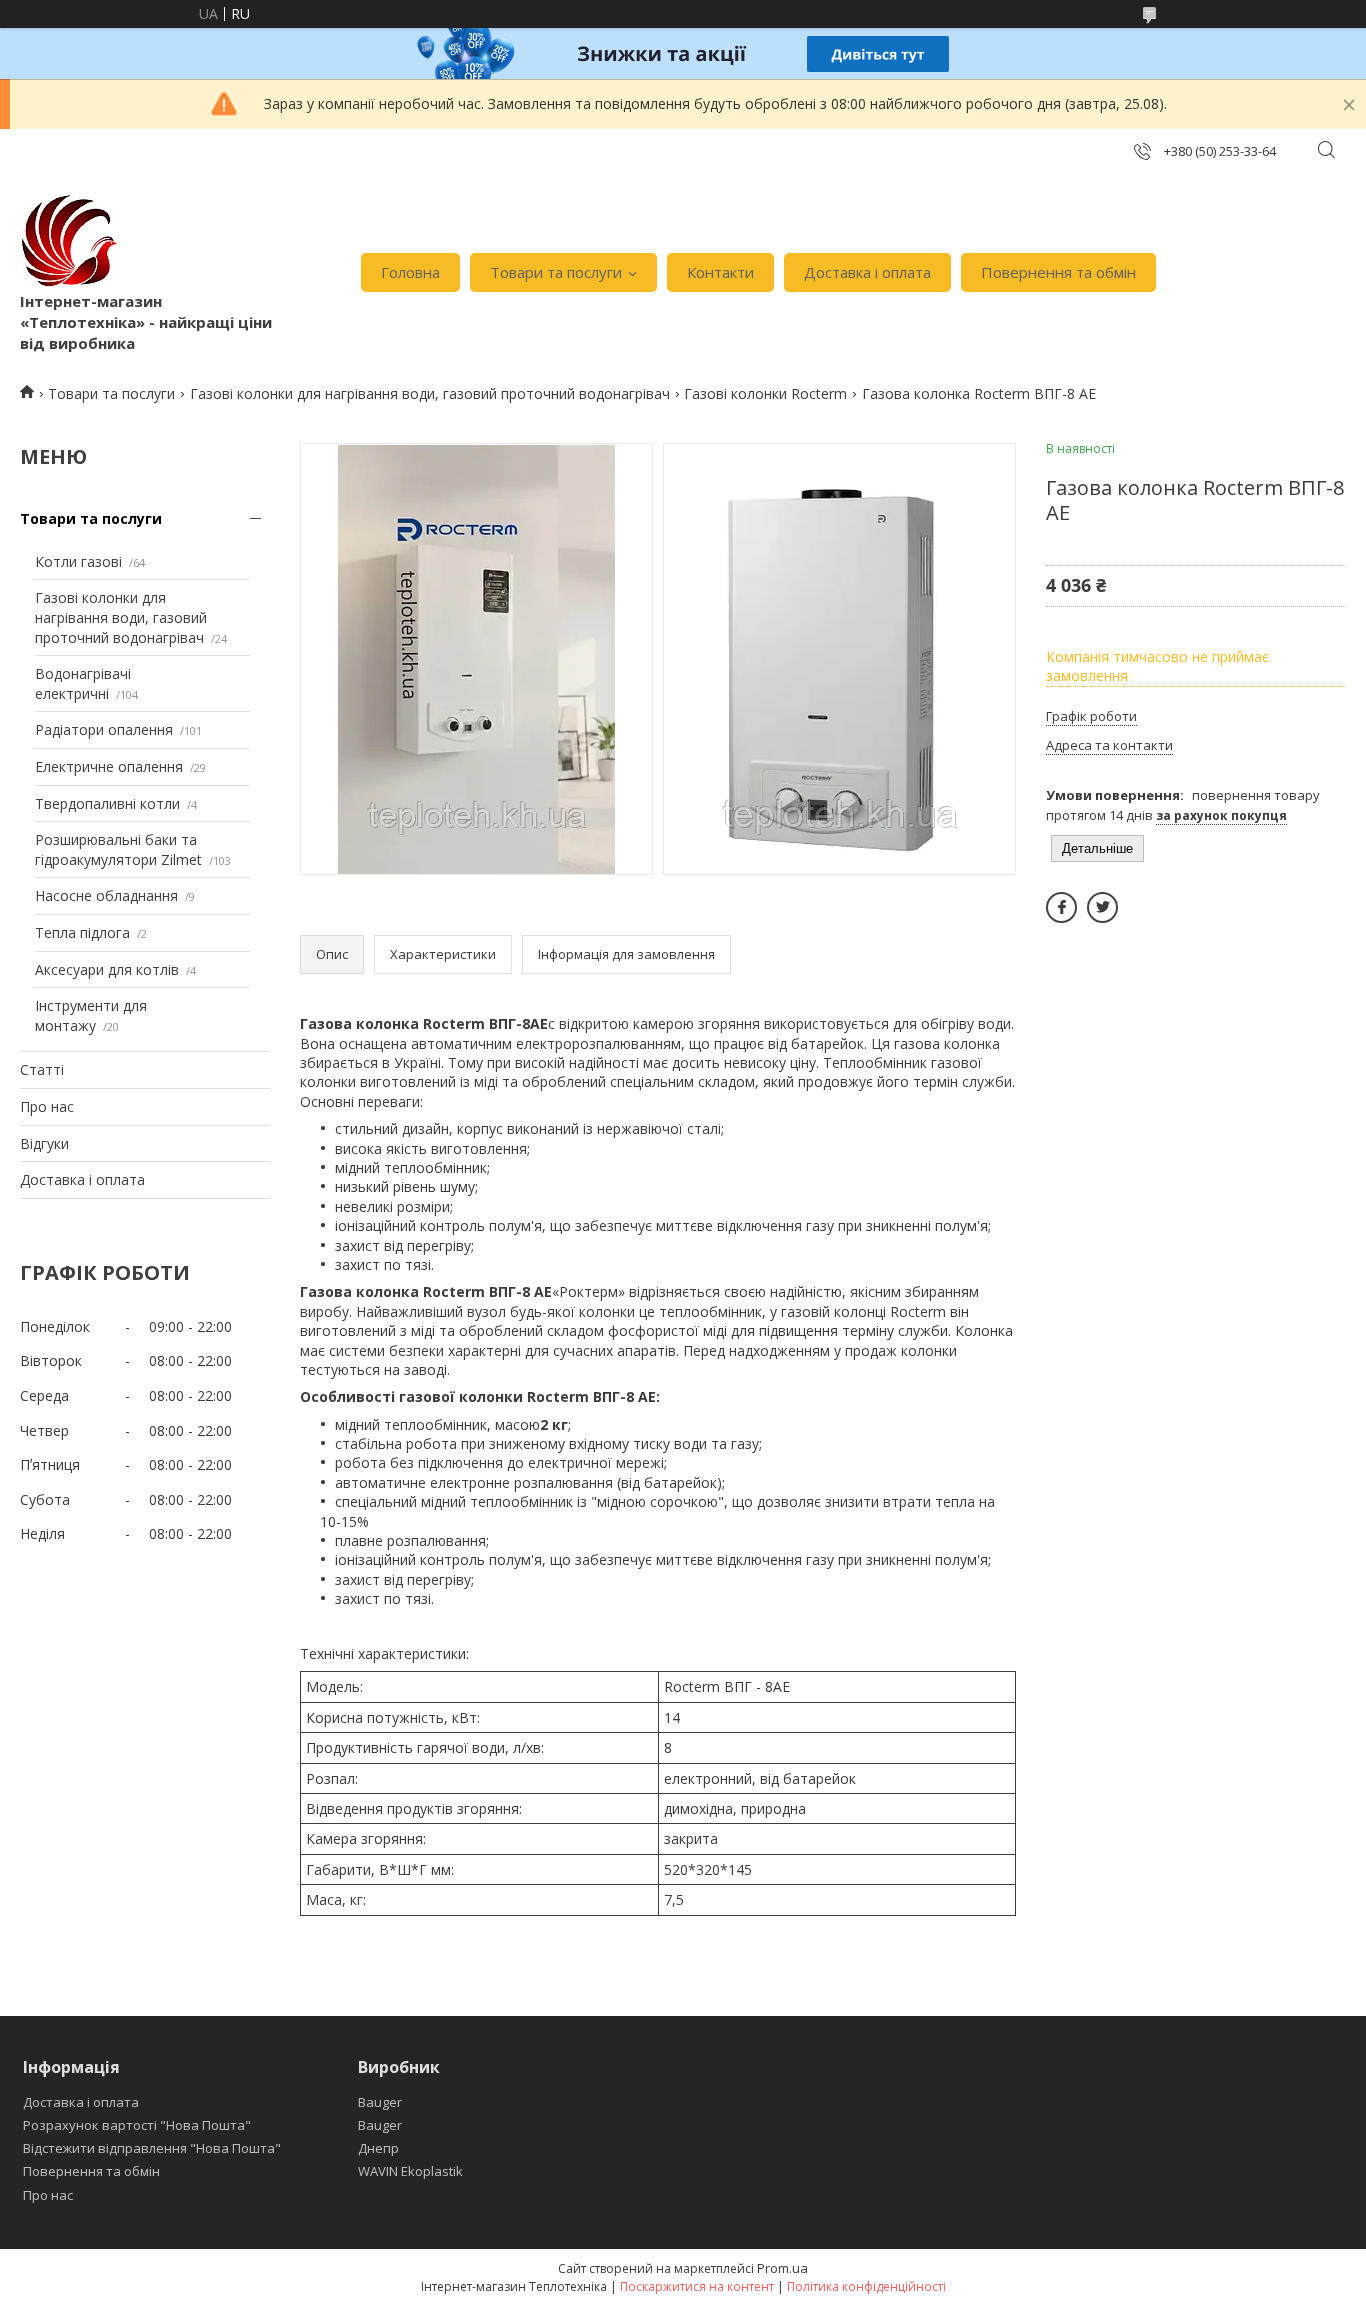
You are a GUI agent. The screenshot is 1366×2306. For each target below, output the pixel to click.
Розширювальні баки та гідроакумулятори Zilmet (118, 849)
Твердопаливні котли (107, 803)
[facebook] (1061, 907)
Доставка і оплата (867, 272)
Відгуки (44, 1143)
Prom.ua (782, 2268)
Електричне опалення (109, 766)
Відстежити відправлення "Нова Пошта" (152, 2148)
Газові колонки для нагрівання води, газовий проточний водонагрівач (430, 393)
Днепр (378, 2148)
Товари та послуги (556, 272)
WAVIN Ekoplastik (410, 2171)
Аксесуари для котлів (107, 969)
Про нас (47, 1106)
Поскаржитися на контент (697, 2286)
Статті (42, 1069)
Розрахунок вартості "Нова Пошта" (137, 2125)
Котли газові (78, 561)
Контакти (720, 272)
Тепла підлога (82, 932)
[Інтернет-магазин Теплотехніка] (70, 241)
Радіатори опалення (104, 729)
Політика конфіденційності (866, 2286)
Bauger (380, 2102)
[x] (1102, 907)
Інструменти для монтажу (91, 1015)
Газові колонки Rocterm (765, 393)
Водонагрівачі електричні (83, 683)
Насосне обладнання (106, 895)
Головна (410, 272)
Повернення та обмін (1058, 272)
